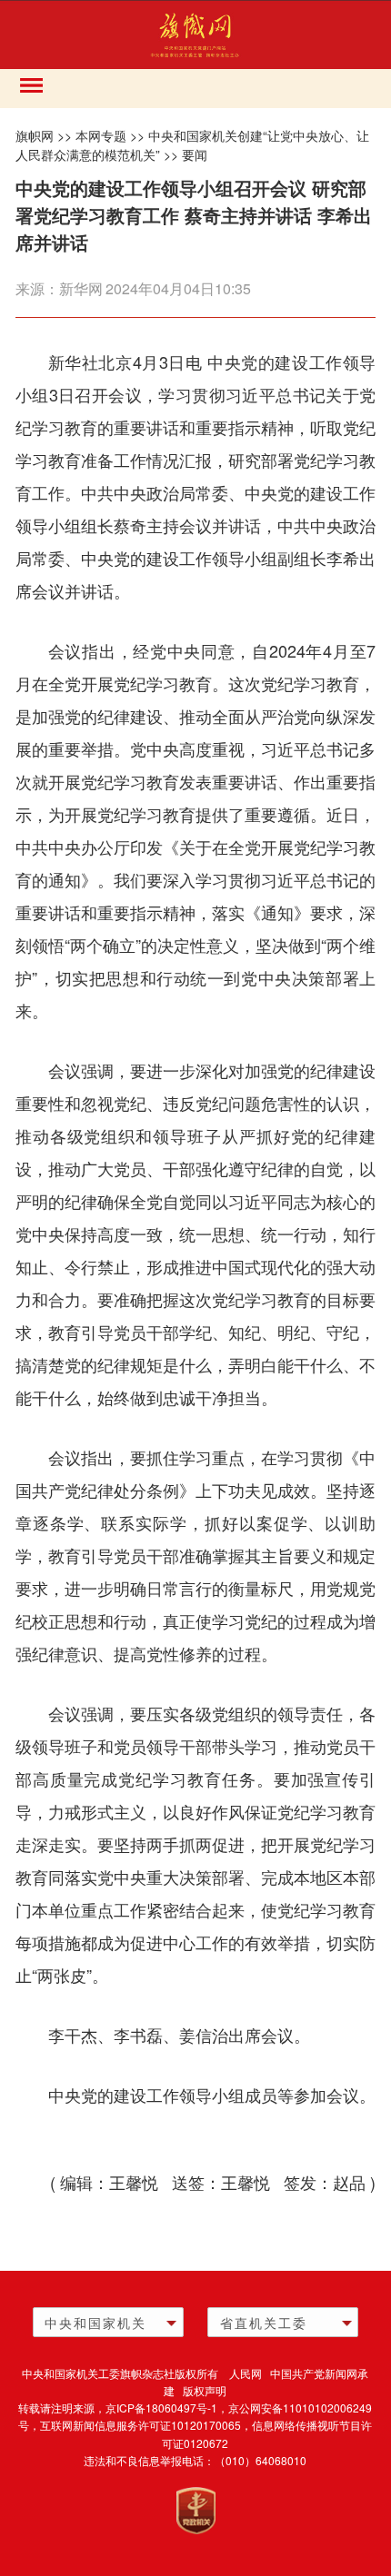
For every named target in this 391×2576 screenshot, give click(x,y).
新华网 (81, 288)
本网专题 (101, 135)
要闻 (195, 154)
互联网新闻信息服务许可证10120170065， (146, 2425)
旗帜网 (35, 135)
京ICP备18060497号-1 (161, 2408)
